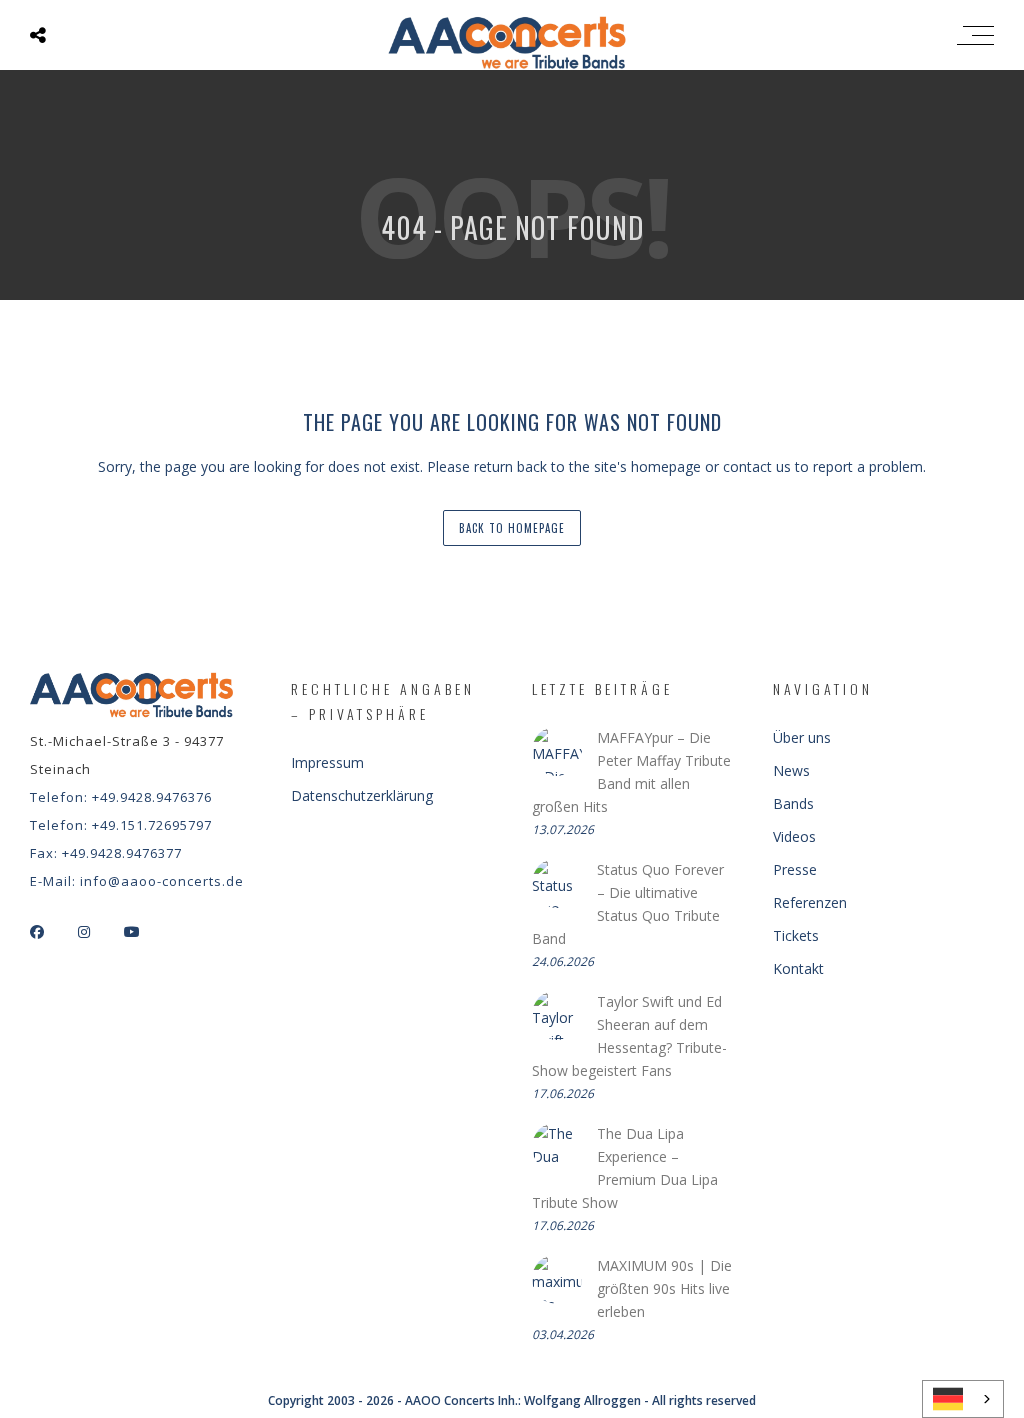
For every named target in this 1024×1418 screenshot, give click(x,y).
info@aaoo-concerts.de (162, 881)
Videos (794, 836)
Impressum (327, 762)
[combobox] (963, 1399)
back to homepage (512, 528)
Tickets (796, 935)
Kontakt (798, 968)
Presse (795, 869)
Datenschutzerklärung (362, 795)
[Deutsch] (963, 1399)
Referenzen (810, 902)
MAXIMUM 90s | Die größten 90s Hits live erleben (664, 1288)
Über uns (802, 737)
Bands (793, 803)
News (791, 770)
